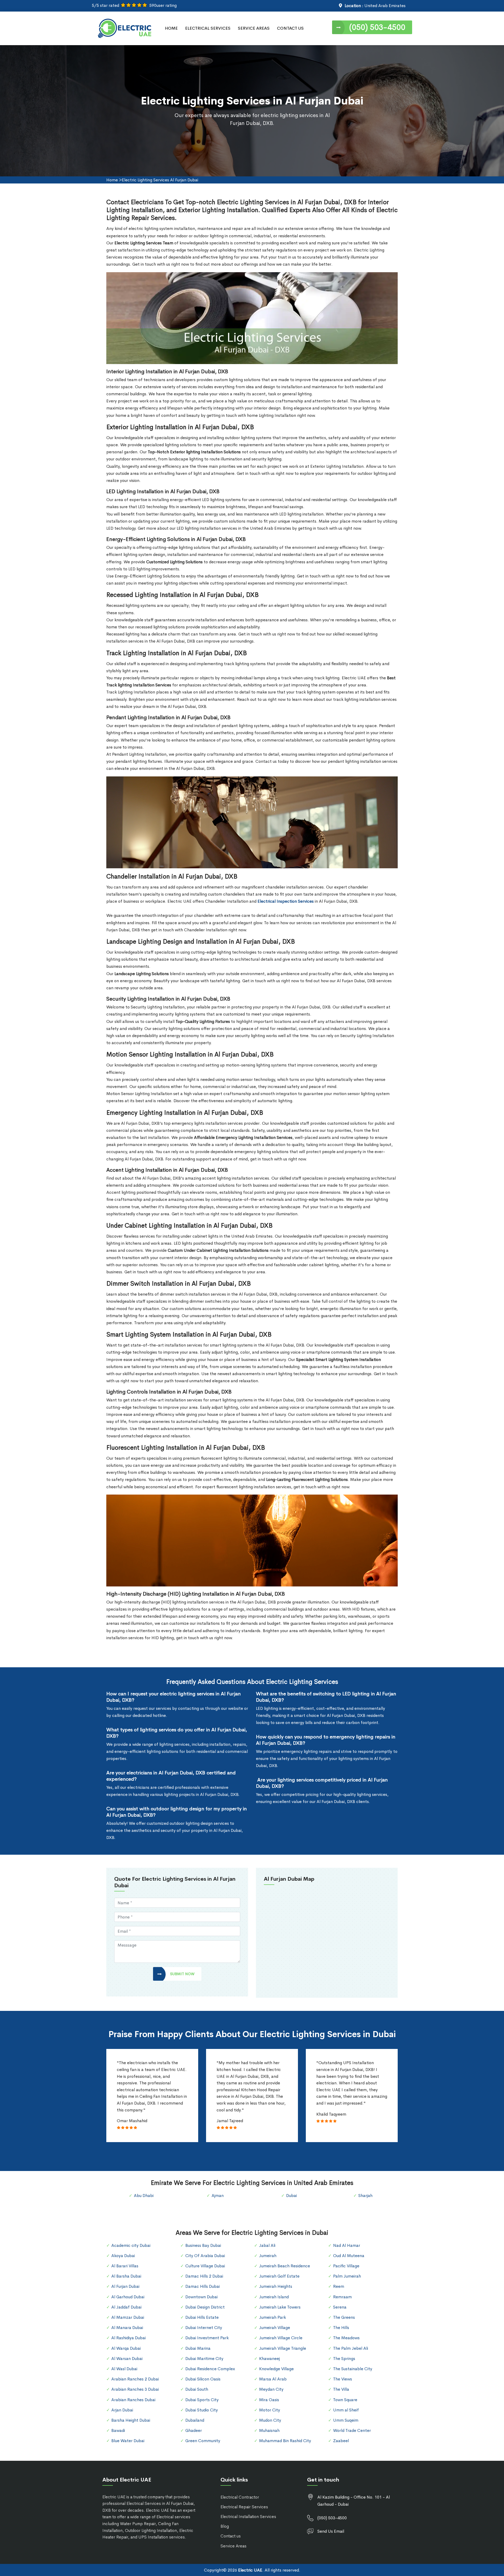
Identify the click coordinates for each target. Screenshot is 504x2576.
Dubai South (197, 2389)
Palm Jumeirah (347, 2276)
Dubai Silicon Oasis (203, 2379)
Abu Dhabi (144, 2196)
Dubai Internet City (204, 2328)
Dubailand (195, 2420)
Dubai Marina (198, 2348)
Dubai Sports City (202, 2400)
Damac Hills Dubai (203, 2286)
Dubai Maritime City (204, 2359)
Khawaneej (269, 2359)
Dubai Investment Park (207, 2338)
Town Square (345, 2400)
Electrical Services (208, 28)
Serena (340, 2307)
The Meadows (346, 2338)
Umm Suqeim (346, 2420)
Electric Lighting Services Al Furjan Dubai (160, 180)
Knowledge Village (276, 2369)
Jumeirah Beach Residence (285, 2266)
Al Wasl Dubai (124, 2369)
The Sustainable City (353, 2369)
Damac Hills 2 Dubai (204, 2276)
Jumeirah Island (274, 2297)
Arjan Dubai (122, 2410)
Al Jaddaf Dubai (126, 2307)
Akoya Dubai (123, 2256)
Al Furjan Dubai (125, 2286)
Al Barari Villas (125, 2266)
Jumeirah (268, 2256)
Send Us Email (331, 2531)
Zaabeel (341, 2441)
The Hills (341, 2328)
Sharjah (365, 2196)
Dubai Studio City (202, 2410)
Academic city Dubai (131, 2245)
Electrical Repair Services (244, 2507)
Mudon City (270, 2420)
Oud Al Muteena (349, 2256)
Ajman (218, 2196)
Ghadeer (194, 2430)
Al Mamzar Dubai (128, 2317)
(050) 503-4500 (377, 27)
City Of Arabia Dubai (205, 2256)
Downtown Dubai (201, 2297)
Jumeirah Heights (276, 2286)
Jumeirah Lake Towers (280, 2307)
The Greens (344, 2317)
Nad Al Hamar (347, 2245)
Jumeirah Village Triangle (283, 2348)
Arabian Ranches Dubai (133, 2400)
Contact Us (290, 28)
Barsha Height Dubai (131, 2420)
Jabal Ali (267, 2245)
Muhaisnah (269, 2430)
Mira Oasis (269, 2400)
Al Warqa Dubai (126, 2348)
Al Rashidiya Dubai (128, 2338)
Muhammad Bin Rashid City (285, 2441)
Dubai (292, 2196)
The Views (343, 2379)
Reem (339, 2286)
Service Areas (254, 28)
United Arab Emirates (385, 6)
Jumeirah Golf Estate (279, 2276)
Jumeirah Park (272, 2317)
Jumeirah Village (275, 2328)
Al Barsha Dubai (126, 2276)
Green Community (203, 2441)
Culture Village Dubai (205, 2266)
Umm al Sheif (346, 2410)
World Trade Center (352, 2430)
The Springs (344, 2359)
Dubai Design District (205, 2307)
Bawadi (118, 2430)
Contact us (231, 2536)
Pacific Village (346, 2266)
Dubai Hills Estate (202, 2317)
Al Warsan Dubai (127, 2359)
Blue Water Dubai (128, 2441)
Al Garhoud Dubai (128, 2297)
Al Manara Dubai (127, 2328)
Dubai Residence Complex (210, 2369)
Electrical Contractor (240, 2497)
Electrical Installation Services (248, 2517)
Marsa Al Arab (273, 2379)
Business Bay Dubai (203, 2245)
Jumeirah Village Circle (281, 2338)
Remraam (342, 2297)
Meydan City (271, 2389)
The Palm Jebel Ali (351, 2348)
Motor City (270, 2410)
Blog (225, 2526)
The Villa (341, 2389)
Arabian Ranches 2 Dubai (135, 2379)
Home (171, 28)
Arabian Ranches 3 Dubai (135, 2389)
